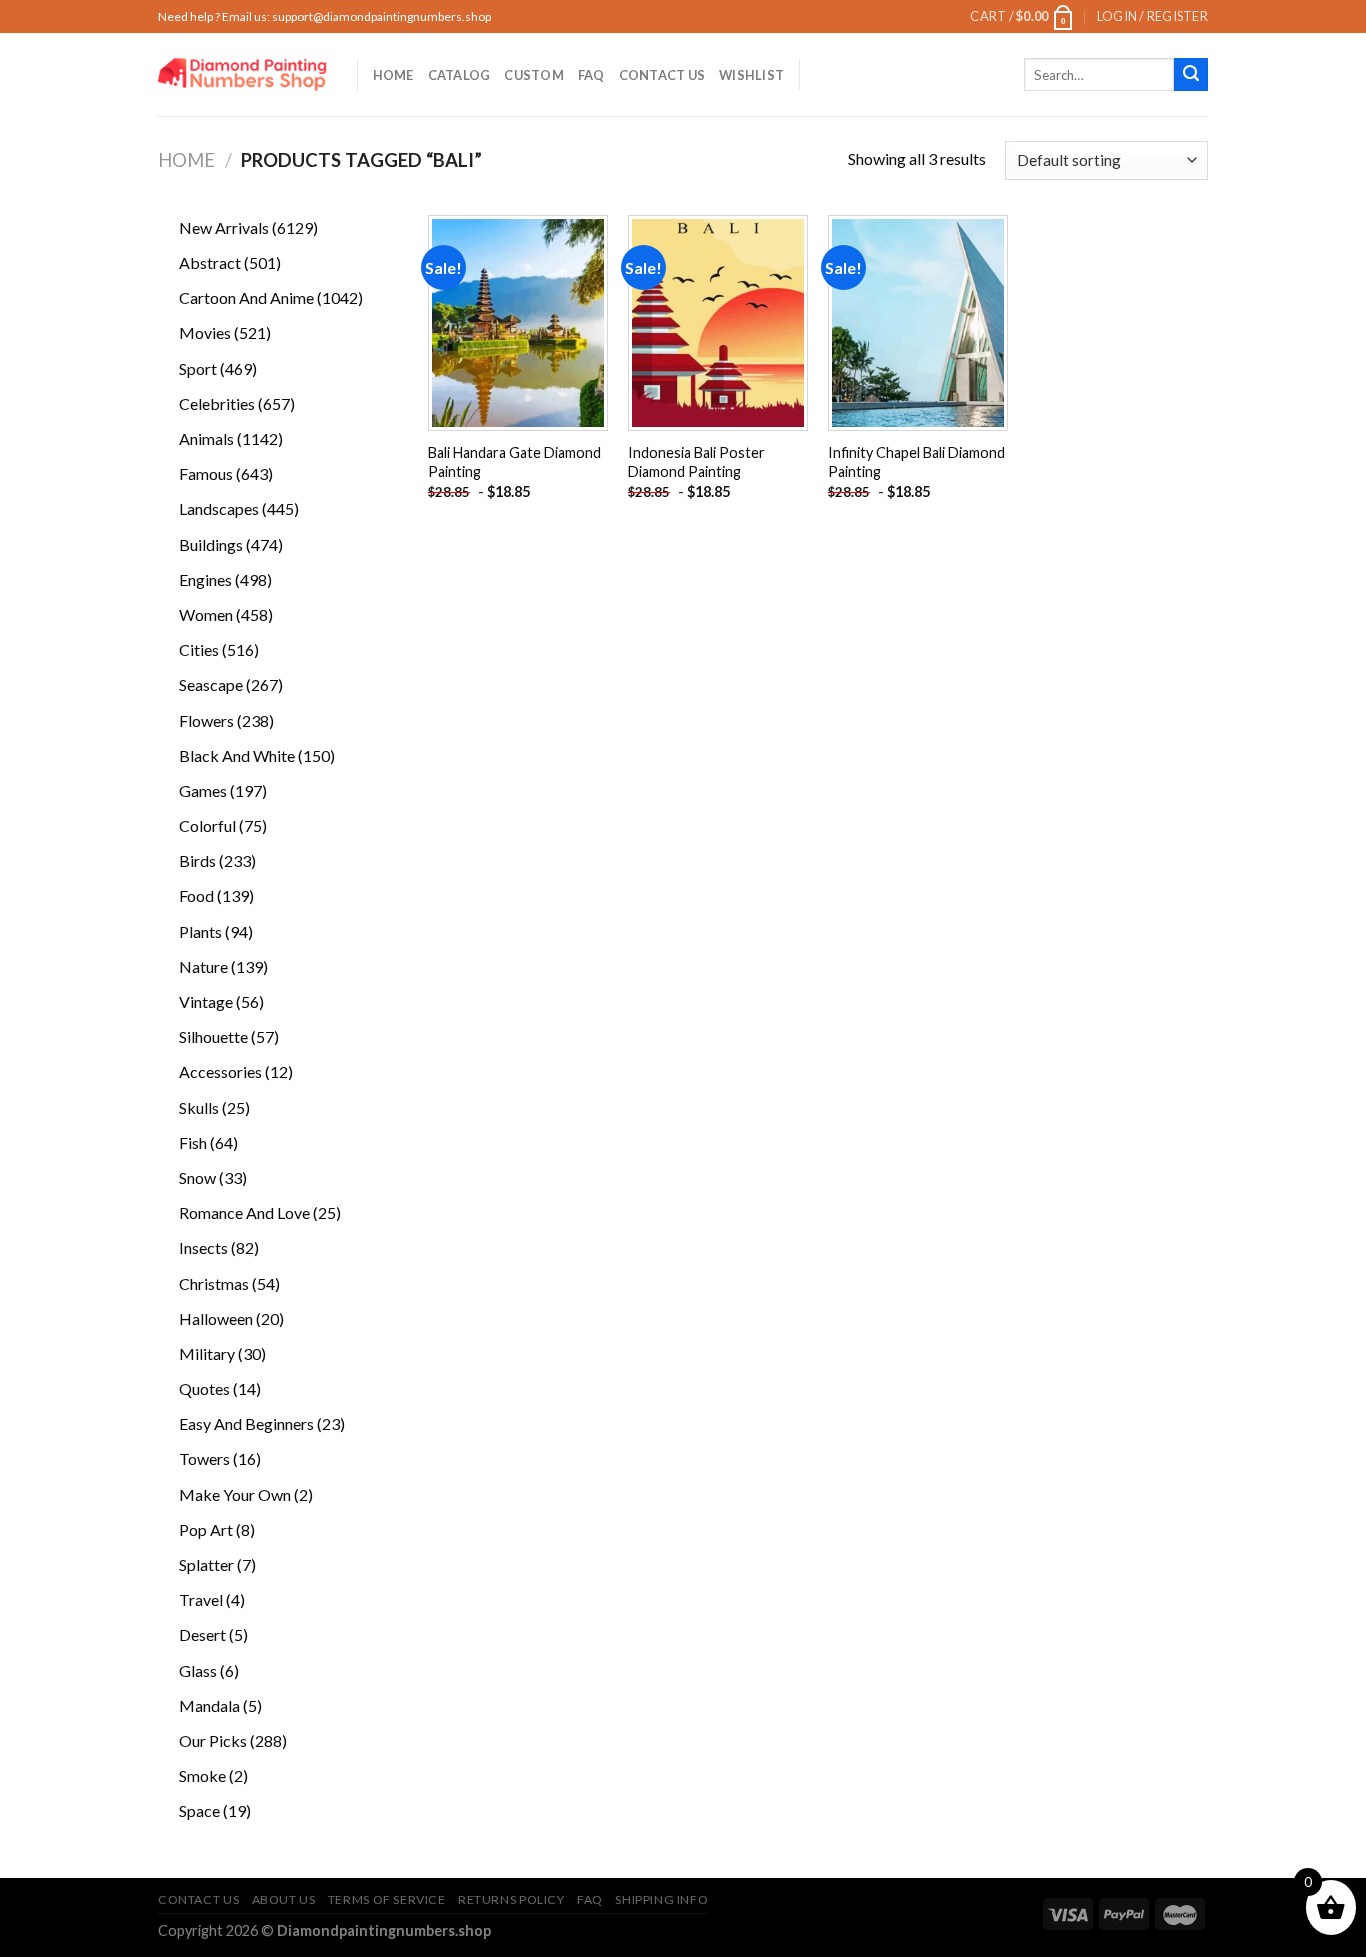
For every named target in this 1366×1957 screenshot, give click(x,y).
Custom (534, 75)
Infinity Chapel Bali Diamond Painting (916, 462)
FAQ (591, 75)
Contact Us (662, 75)
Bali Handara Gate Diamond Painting (514, 462)
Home (393, 75)
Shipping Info (661, 1899)
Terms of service (387, 1899)
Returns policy (511, 1899)
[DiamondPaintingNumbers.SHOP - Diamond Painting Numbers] (242, 74)
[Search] (1191, 75)
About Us (284, 1899)
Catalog (459, 75)
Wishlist (751, 75)
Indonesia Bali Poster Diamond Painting (696, 462)
